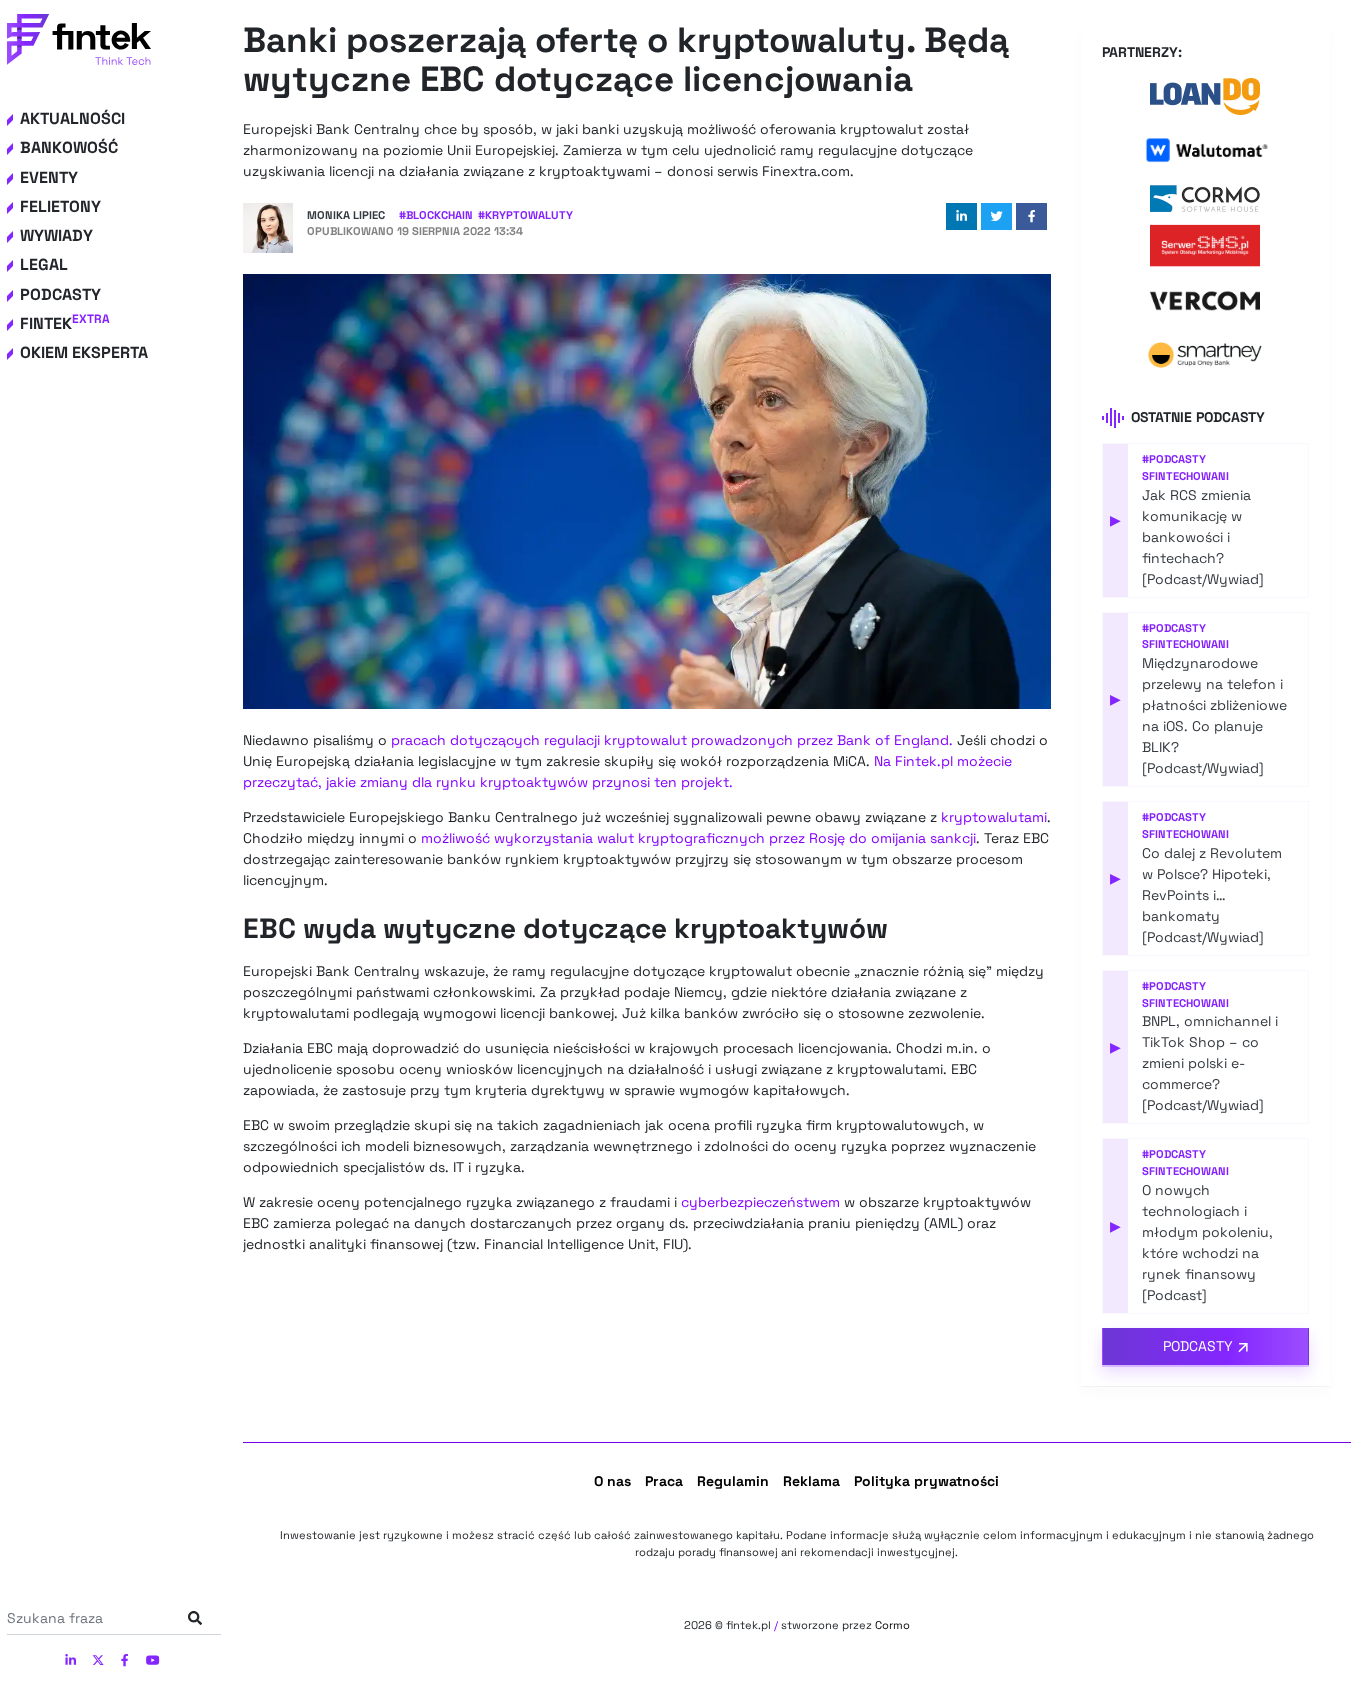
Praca (664, 1481)
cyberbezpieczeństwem (760, 1202)
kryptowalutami (994, 817)
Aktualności (72, 118)
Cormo (892, 1625)
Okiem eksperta (84, 352)
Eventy (49, 177)
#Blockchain (436, 215)
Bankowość (69, 147)
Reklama (811, 1481)
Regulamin (733, 1481)
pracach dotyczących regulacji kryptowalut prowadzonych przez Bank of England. (672, 740)
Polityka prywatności (926, 1481)
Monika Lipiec (346, 215)
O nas (612, 1481)
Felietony (60, 206)
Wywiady (56, 235)
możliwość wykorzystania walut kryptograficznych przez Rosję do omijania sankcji (698, 838)
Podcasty (60, 294)
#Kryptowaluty (525, 215)
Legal (44, 264)
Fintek (65, 323)
